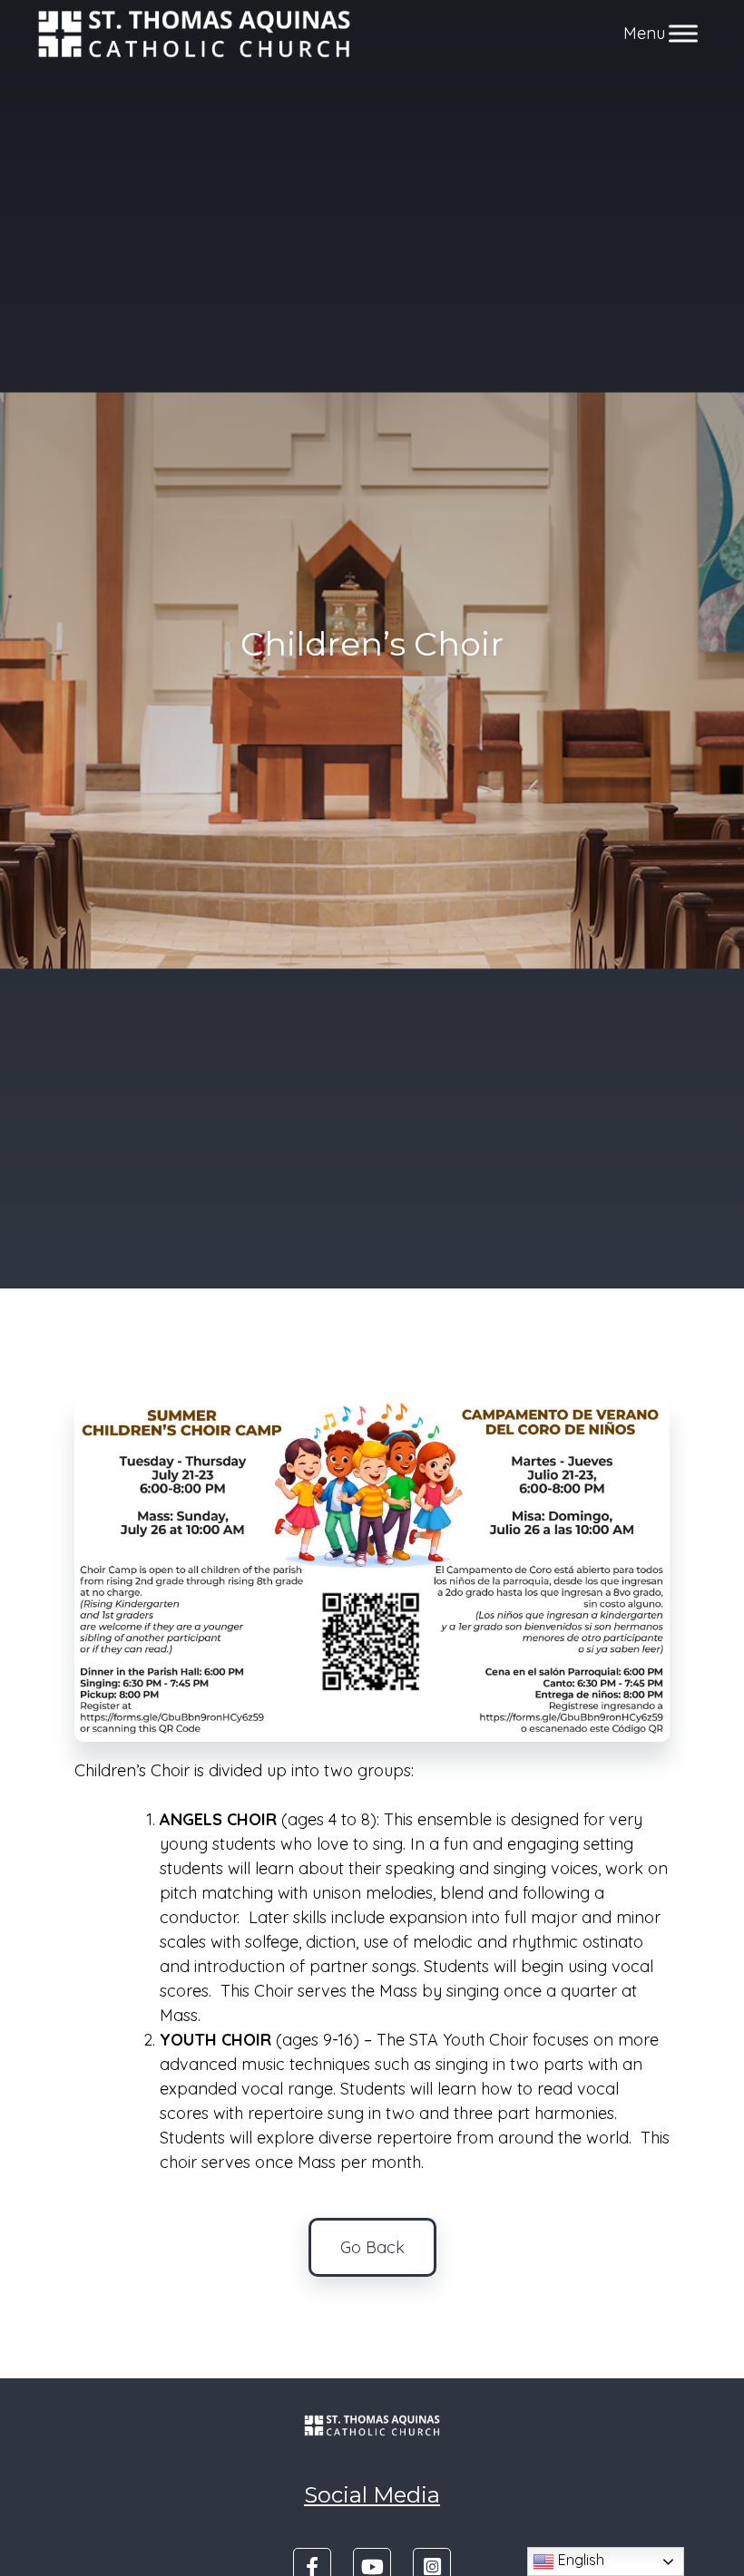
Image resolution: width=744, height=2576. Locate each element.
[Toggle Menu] (683, 34)
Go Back (372, 2247)
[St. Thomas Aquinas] (194, 34)
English (579, 2560)
